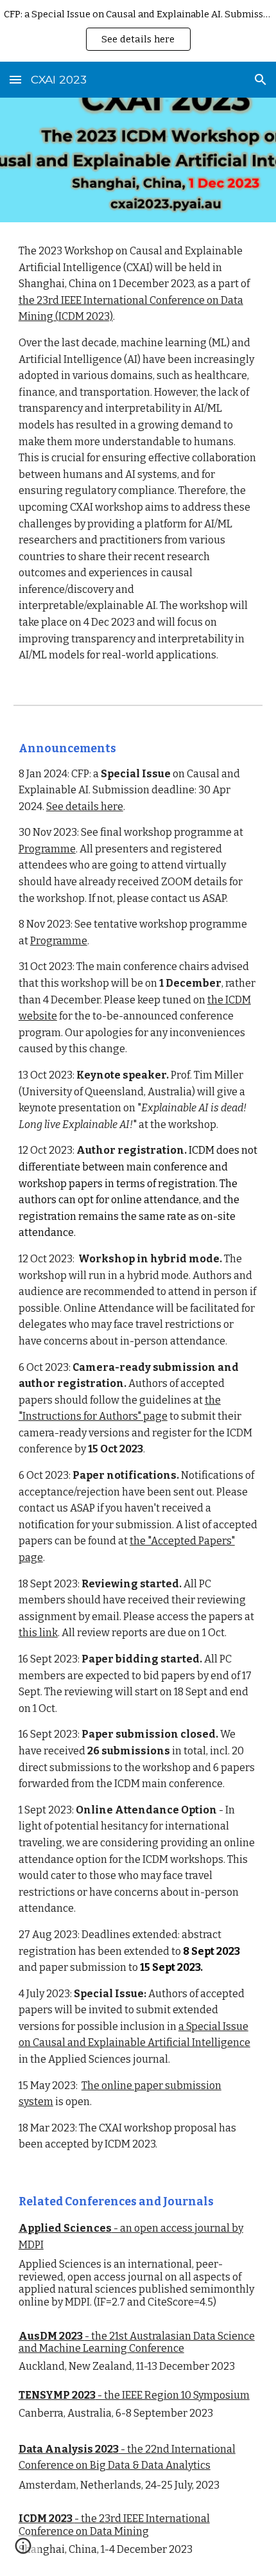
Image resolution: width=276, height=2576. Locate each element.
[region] (138, 31)
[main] (138, 453)
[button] (15, 79)
